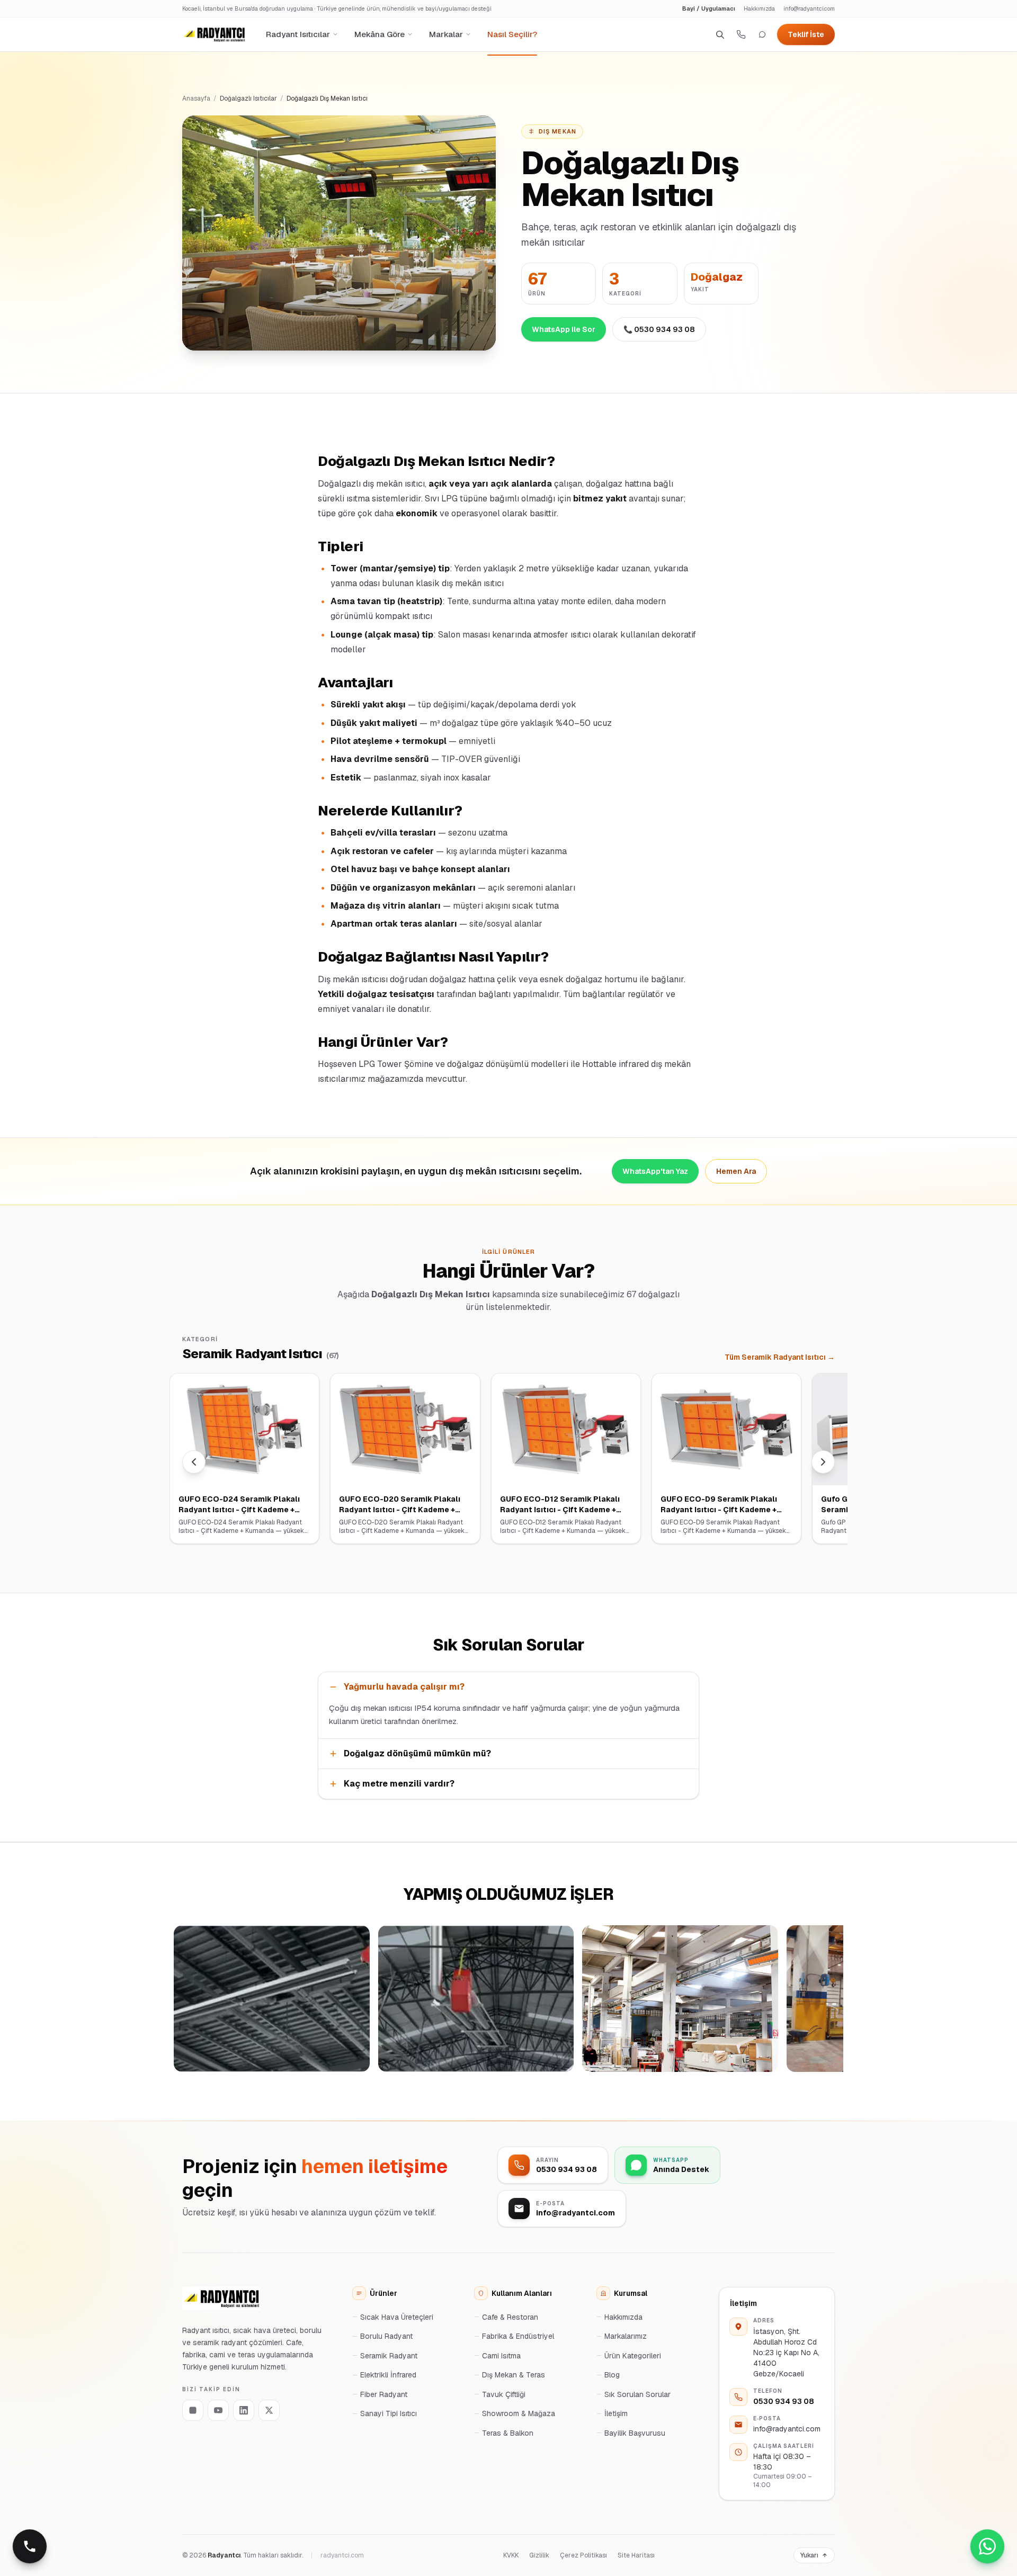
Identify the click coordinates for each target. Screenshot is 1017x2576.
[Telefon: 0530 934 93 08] (741, 34)
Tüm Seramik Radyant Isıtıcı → (780, 1357)
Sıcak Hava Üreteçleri (397, 2317)
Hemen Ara (736, 1171)
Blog (612, 2375)
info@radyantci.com (809, 8)
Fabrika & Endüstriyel (518, 2336)
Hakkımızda (759, 8)
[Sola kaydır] (194, 1462)
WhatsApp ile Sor (564, 329)
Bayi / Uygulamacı (709, 8)
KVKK (511, 2555)
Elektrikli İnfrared (388, 2375)
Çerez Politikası (583, 2555)
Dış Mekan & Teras (514, 2375)
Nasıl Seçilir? (512, 34)
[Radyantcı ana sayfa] (214, 34)
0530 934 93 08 (784, 2401)
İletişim (616, 2413)
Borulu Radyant (386, 2336)
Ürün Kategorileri (633, 2356)
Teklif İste (806, 34)
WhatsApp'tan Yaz (655, 1171)
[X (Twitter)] (269, 2410)
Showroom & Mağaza (519, 2413)
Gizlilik (539, 2555)
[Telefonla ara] (30, 2546)
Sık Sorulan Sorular (637, 2394)
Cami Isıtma (501, 2356)
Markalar (446, 34)
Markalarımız (626, 2336)
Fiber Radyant (384, 2394)
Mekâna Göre (380, 34)
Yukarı (809, 2555)
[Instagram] (193, 2410)
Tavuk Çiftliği (504, 2394)
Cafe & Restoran (510, 2317)
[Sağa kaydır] (823, 1462)
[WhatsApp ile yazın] (762, 34)
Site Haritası (636, 2555)
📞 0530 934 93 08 (659, 329)
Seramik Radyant (389, 2356)
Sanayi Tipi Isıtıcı (389, 2413)
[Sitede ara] (720, 34)
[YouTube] (218, 2410)
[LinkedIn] (244, 2410)
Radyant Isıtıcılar (298, 34)
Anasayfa (196, 98)
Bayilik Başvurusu (635, 2433)
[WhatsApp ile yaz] (987, 2546)
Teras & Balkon (508, 2433)
